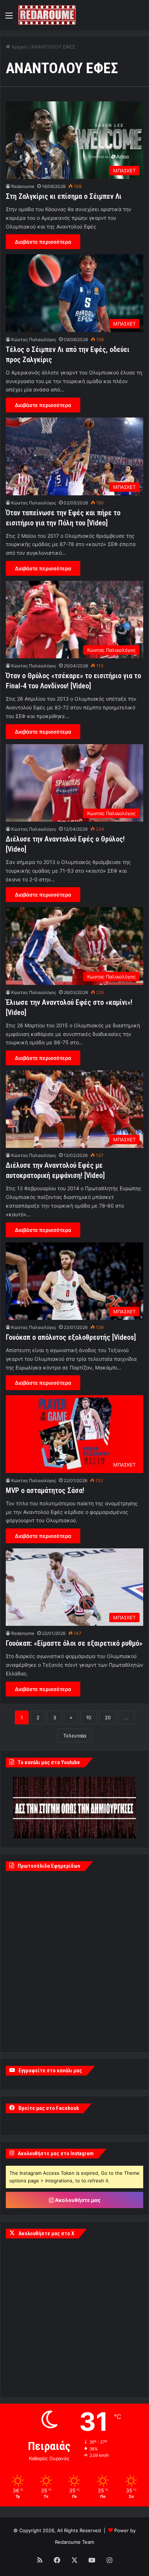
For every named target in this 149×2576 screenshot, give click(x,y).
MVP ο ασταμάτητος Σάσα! (45, 1490)
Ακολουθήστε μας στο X (46, 2233)
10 (89, 1717)
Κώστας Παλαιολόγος (34, 339)
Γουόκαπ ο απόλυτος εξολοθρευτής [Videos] (71, 1337)
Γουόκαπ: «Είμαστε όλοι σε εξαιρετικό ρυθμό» (74, 1643)
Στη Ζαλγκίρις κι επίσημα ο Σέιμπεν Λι (64, 196)
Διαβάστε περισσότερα (43, 242)
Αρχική (19, 47)
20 (108, 1717)
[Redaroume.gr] (47, 15)
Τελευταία (75, 1736)
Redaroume (23, 186)
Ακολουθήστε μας (77, 2200)
